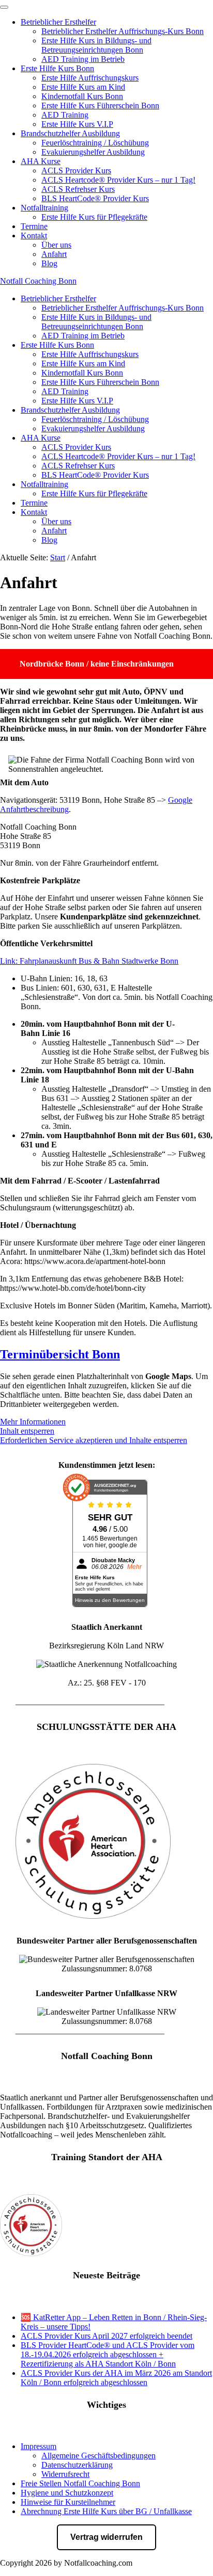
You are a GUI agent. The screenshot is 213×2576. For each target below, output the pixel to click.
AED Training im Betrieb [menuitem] (83, 59)
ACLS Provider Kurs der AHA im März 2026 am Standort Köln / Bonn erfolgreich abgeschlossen (116, 2378)
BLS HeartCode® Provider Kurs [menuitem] (95, 198)
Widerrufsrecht (65, 2474)
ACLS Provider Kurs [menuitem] (76, 171)
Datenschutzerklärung (77, 2465)
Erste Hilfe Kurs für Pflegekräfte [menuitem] (94, 217)
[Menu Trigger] (4, 7)
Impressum (39, 2446)
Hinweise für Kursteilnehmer (68, 2502)
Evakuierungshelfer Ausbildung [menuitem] (93, 152)
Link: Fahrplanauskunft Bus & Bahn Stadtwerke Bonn (89, 961)
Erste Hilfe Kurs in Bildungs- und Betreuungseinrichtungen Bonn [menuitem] (96, 45)
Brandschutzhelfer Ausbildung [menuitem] (70, 133)
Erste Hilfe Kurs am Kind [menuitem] (83, 87)
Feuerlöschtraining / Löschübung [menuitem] (95, 143)
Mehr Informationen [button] (33, 1422)
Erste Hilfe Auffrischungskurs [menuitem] (90, 78)
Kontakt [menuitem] (34, 236)
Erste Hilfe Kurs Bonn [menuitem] (57, 68)
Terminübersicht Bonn (60, 1354)
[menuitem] (34, 226)
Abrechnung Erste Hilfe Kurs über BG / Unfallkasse (106, 2511)
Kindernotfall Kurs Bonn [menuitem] (82, 96)
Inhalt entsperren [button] (27, 1431)
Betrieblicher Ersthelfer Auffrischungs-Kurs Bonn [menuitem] (123, 31)
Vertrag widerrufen (106, 2537)
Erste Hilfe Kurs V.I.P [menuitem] (77, 124)
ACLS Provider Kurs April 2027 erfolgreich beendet (106, 2336)
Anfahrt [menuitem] (54, 254)
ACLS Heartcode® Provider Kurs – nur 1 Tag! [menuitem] (118, 180)
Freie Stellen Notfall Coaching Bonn (80, 2483)
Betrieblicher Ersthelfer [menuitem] (58, 22)
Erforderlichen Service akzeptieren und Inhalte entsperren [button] (94, 1440)
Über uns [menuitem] (56, 245)
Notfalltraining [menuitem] (44, 208)
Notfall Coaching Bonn (38, 281)
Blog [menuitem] (49, 263)
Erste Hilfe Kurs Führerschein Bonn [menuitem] (100, 106)
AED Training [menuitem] (65, 115)
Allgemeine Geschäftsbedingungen (98, 2456)
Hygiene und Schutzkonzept (67, 2493)
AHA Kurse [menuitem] (41, 161)
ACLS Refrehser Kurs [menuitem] (78, 189)
